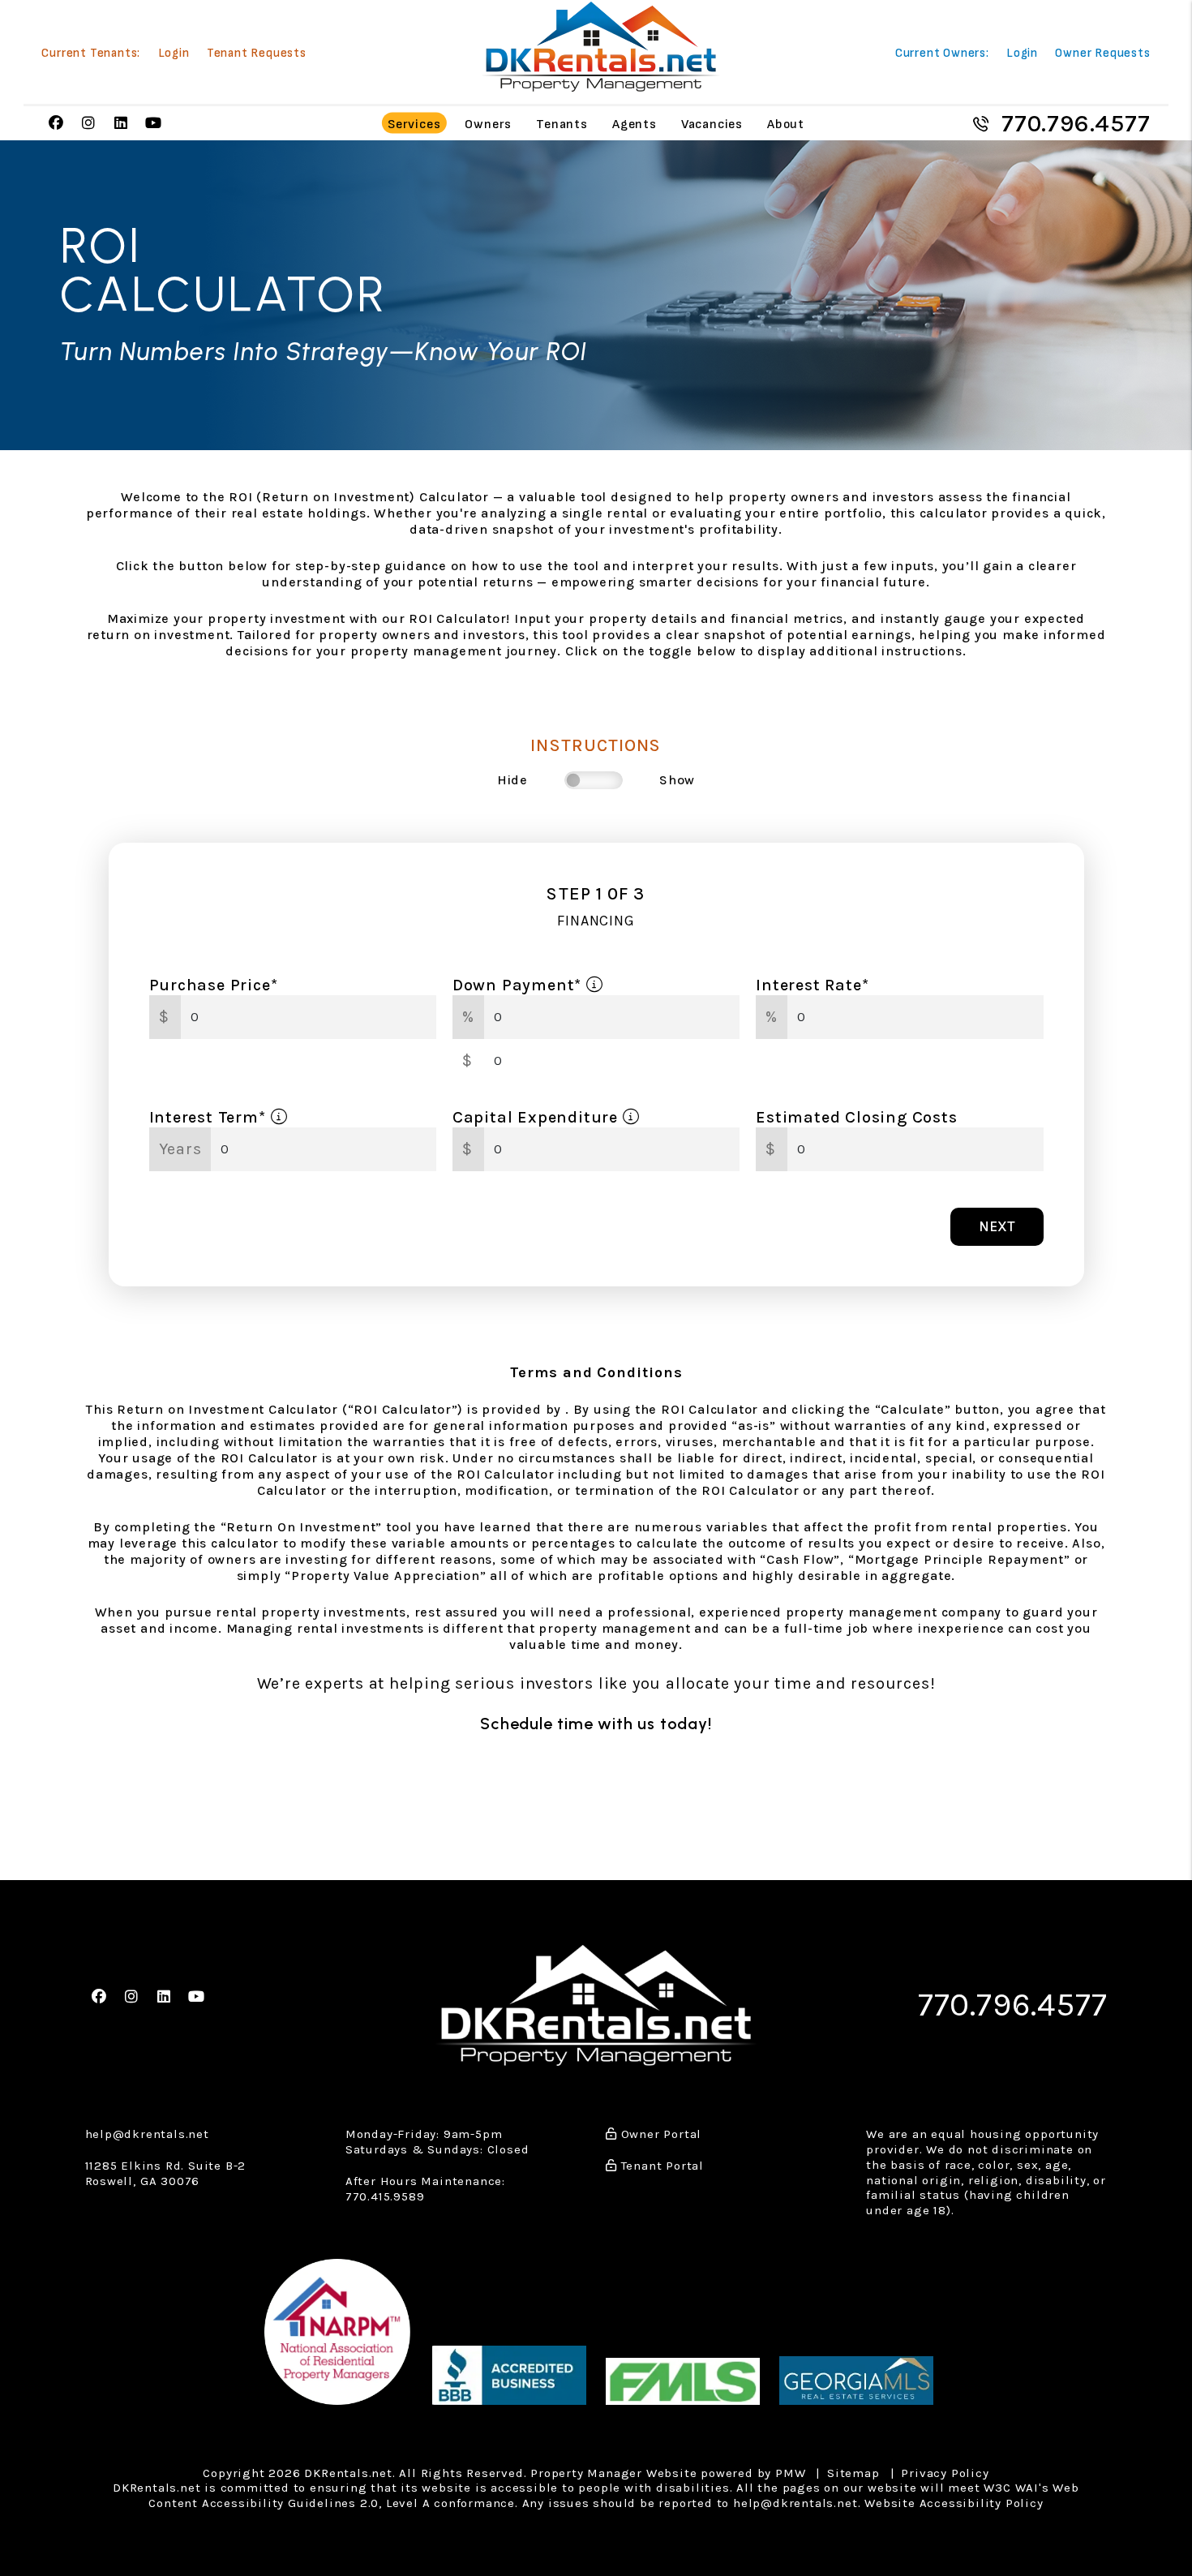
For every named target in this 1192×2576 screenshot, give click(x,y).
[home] (601, 46)
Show (677, 780)
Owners (488, 124)
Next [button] (997, 1226)
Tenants (562, 124)
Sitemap (853, 2473)
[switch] (594, 780)
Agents (635, 124)
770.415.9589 (385, 2196)
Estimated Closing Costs (856, 1117)
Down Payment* (519, 985)
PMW (790, 2473)
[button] (56, 124)
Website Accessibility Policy (954, 2503)
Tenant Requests (257, 53)
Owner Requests (1102, 53)
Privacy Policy (945, 2473)
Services (414, 124)
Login (174, 53)
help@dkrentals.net (147, 2134)
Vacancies (712, 124)
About (786, 124)
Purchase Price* (214, 985)
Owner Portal (659, 2134)
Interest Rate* (812, 985)
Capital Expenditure (538, 1117)
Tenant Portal (660, 2166)
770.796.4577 (1076, 123)
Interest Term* (210, 1117)
